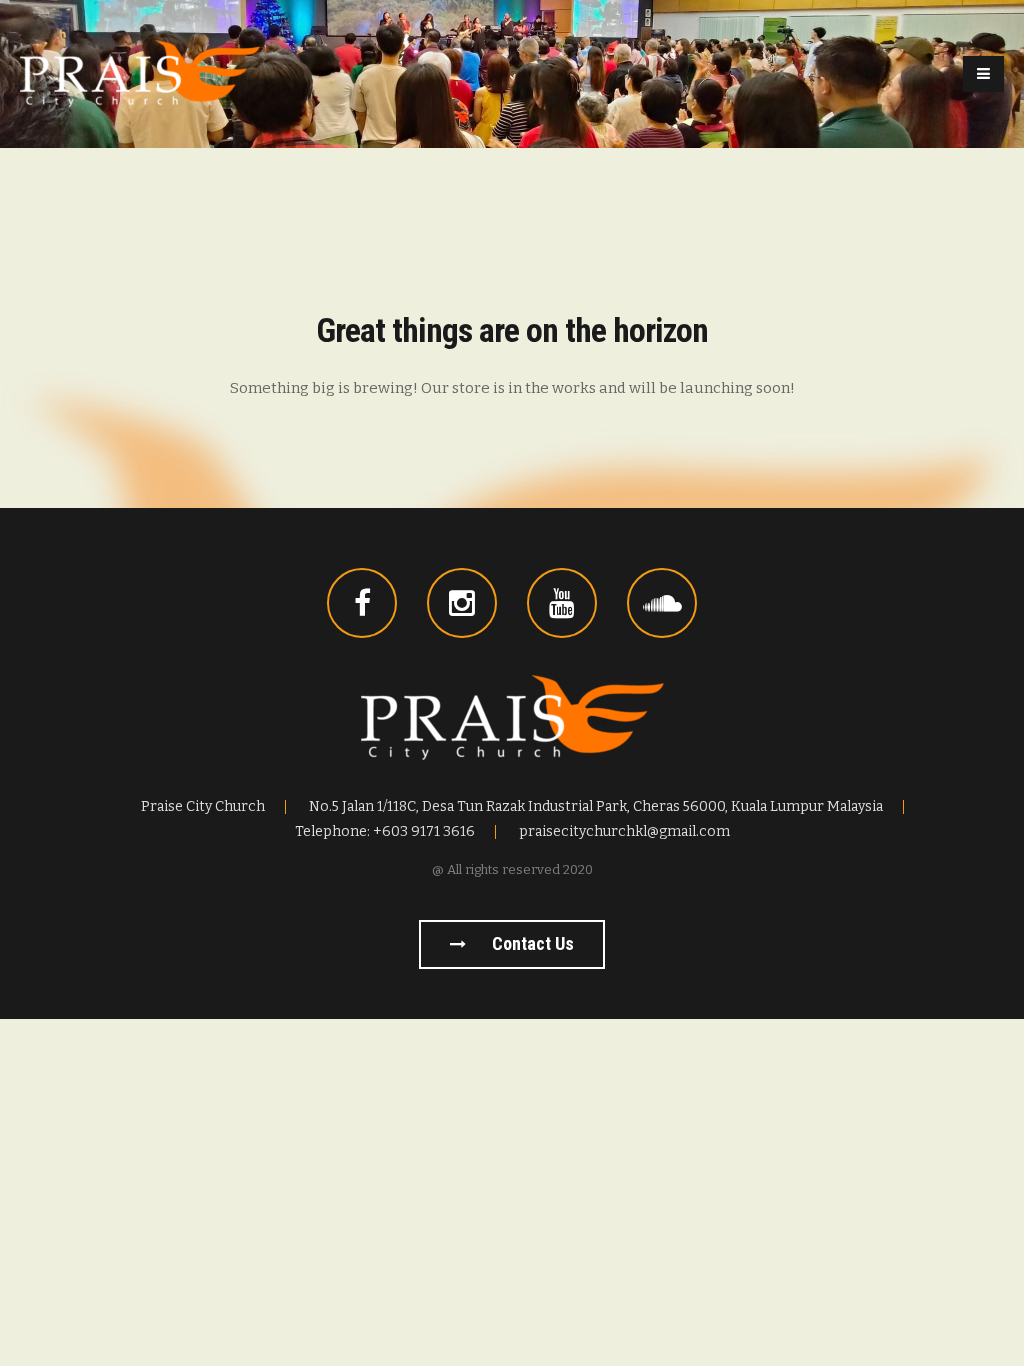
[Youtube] (562, 603)
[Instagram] (462, 603)
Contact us (531, 943)
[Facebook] (362, 603)
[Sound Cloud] (662, 603)
